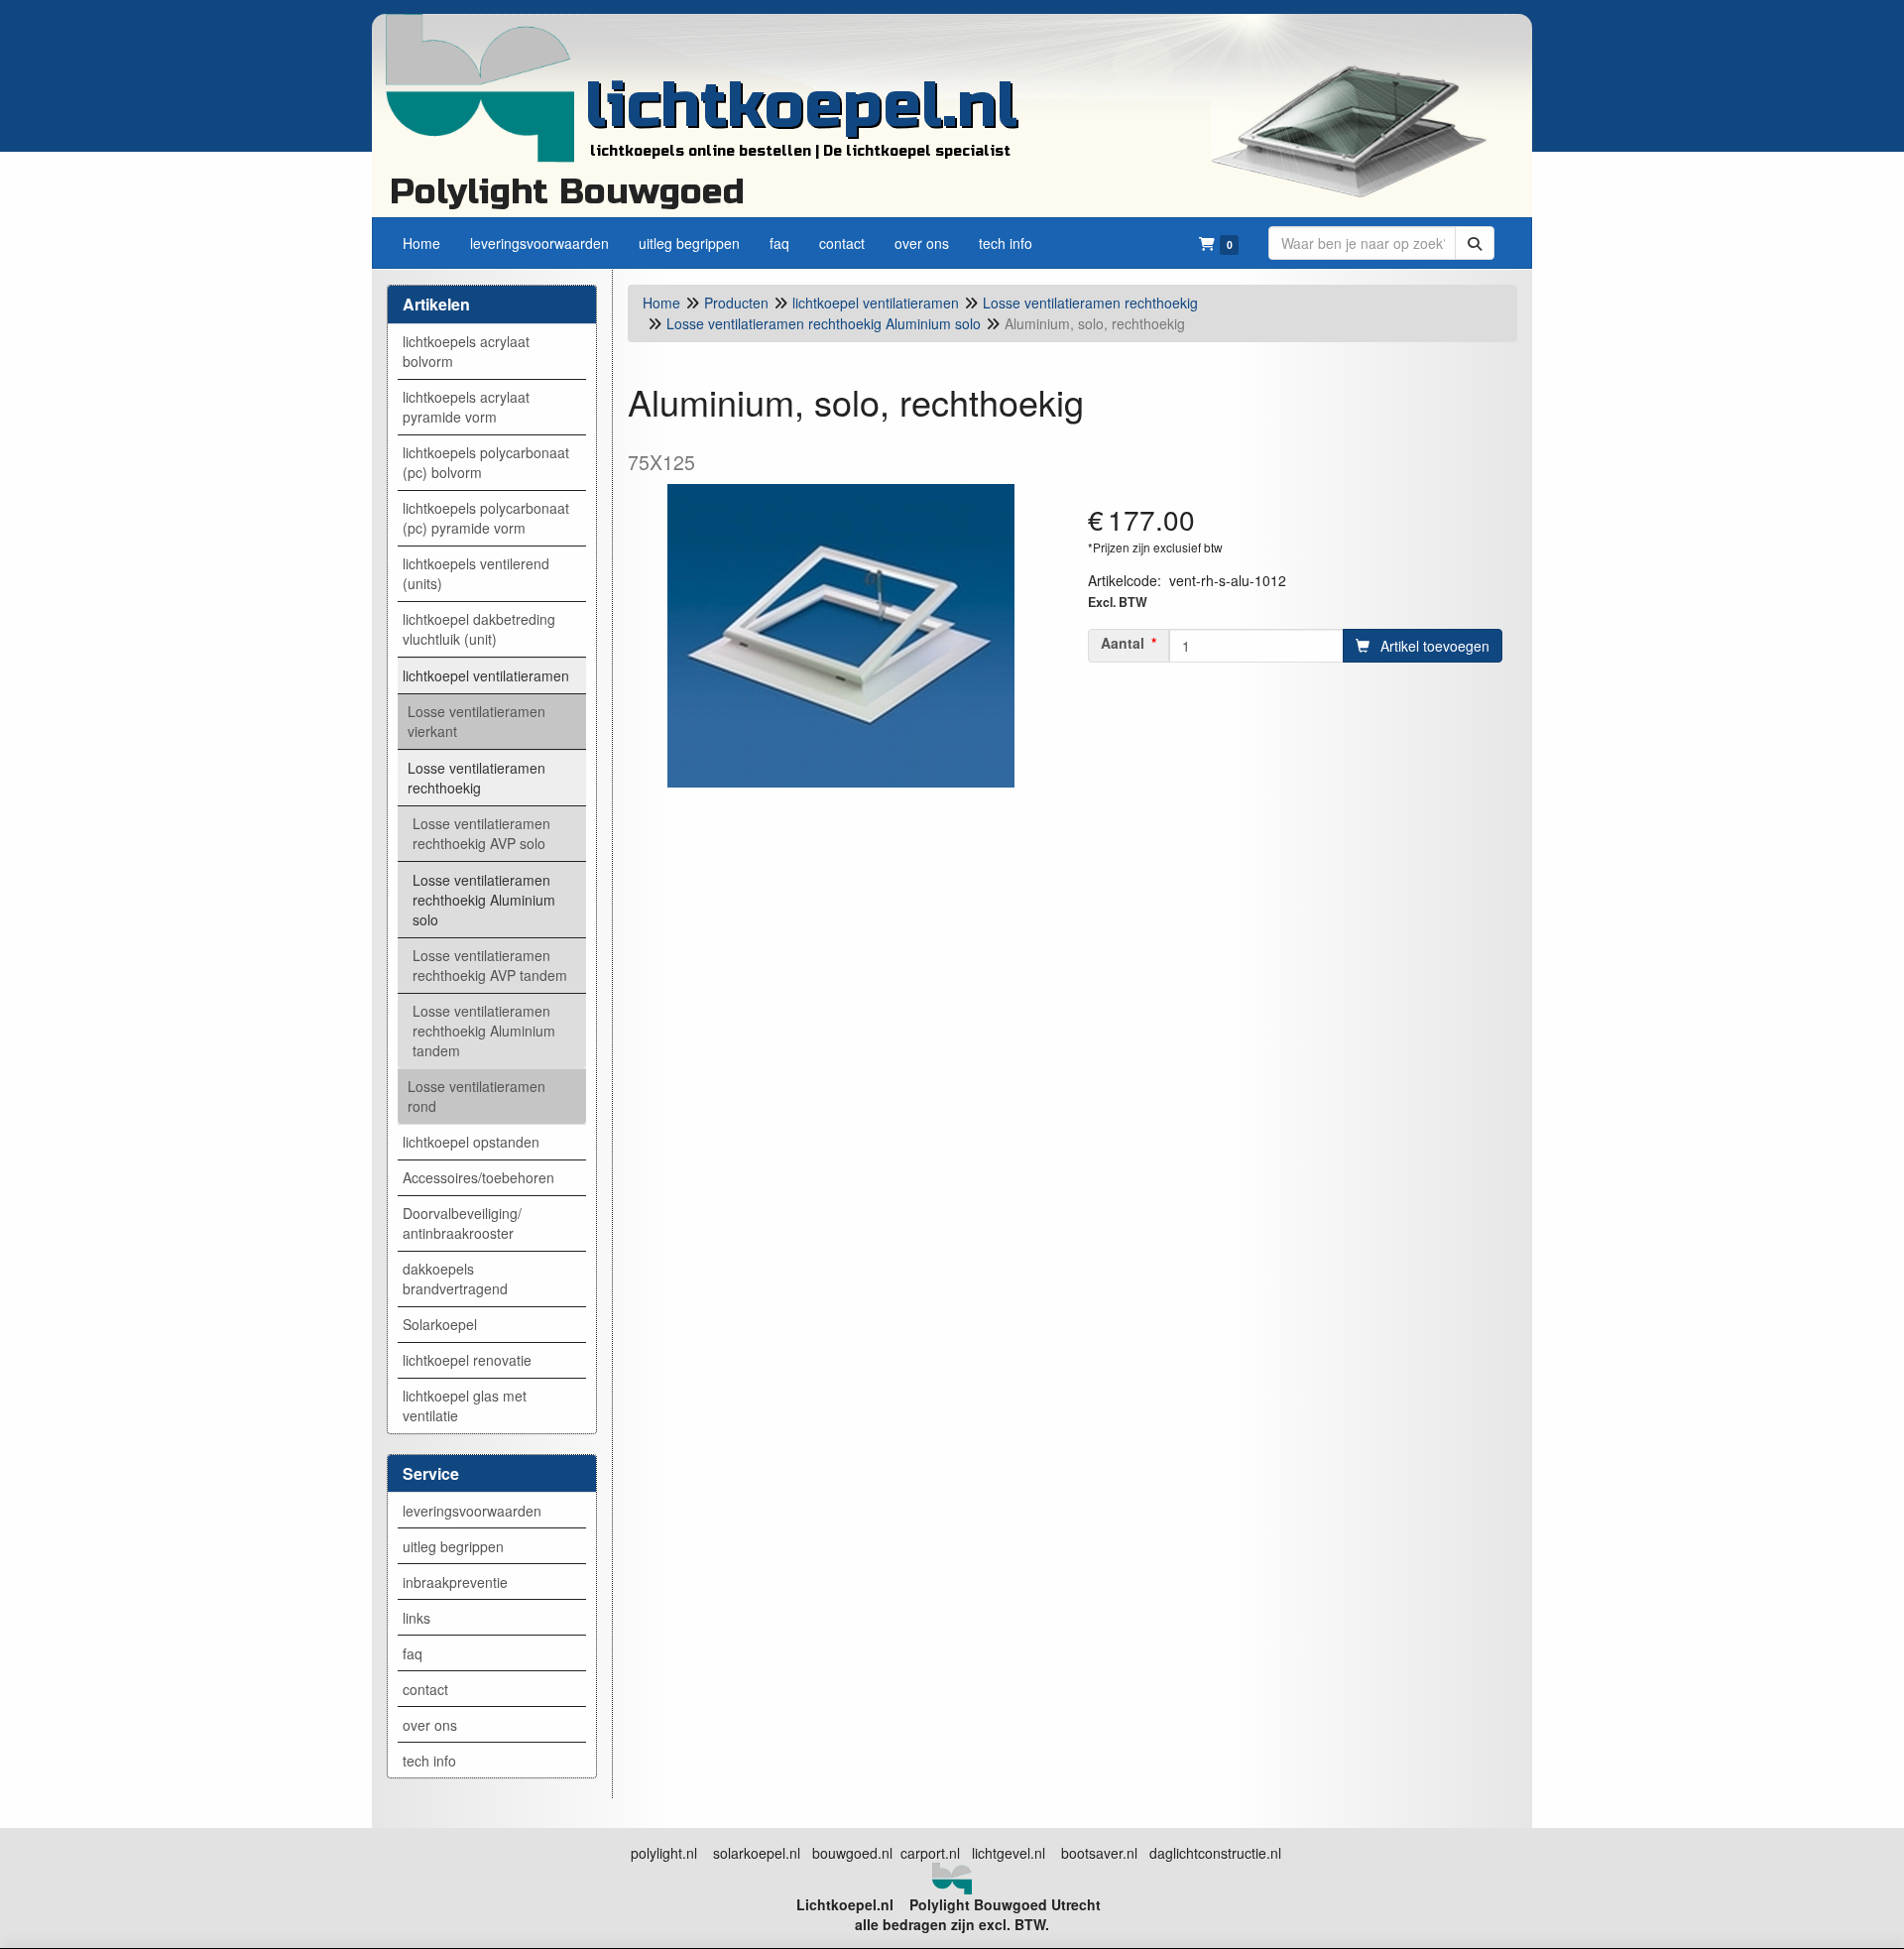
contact (425, 1689)
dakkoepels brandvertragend (455, 1279)
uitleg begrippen (453, 1546)
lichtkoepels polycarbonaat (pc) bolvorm (486, 462)
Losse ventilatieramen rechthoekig (476, 778)
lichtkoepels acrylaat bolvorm (466, 351)
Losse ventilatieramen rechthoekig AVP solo (481, 833)
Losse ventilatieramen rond (476, 1096)
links (416, 1618)
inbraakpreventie (455, 1582)
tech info (429, 1761)
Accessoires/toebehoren (478, 1177)
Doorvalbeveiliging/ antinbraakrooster (462, 1223)
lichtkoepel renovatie (467, 1360)
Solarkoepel (440, 1324)
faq (413, 1653)
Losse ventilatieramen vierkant (476, 721)
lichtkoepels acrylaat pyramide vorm (466, 407)
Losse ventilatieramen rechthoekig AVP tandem (490, 965)
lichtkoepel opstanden (471, 1142)
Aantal (1123, 643)
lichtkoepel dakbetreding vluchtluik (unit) (479, 629)
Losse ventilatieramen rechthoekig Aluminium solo (484, 900)
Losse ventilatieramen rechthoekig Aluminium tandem (484, 1031)
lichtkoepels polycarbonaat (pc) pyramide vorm (486, 518)
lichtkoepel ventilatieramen (486, 675)
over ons (430, 1725)
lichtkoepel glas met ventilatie (465, 1405)
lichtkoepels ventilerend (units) (476, 573)
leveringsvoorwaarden (472, 1511)
